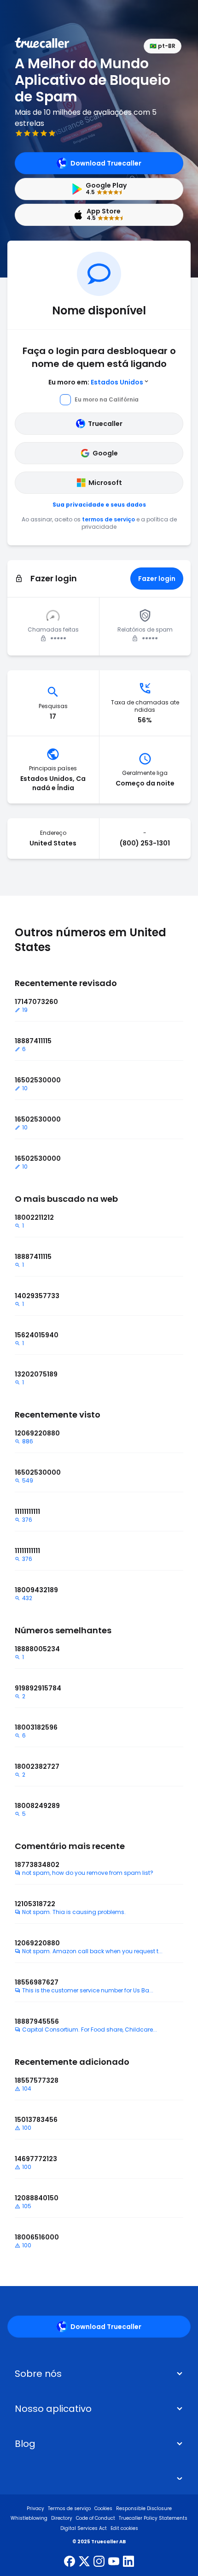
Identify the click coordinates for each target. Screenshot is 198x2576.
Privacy (35, 2508)
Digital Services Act (84, 2528)
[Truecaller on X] (84, 2562)
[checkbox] (99, 2374)
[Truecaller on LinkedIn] (128, 2562)
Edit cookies (124, 2528)
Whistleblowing (29, 2518)
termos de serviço (108, 519)
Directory (62, 2518)
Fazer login (157, 579)
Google (105, 453)
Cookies (103, 2508)
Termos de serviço (69, 2508)
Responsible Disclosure (144, 2508)
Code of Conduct (96, 2518)
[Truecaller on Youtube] (114, 2562)
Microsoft (105, 483)
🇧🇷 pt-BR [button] (163, 46)
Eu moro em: (96, 382)
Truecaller (105, 424)
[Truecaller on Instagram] (99, 2562)
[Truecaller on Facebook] (70, 2562)
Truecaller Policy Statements (153, 2518)
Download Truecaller (106, 163)
